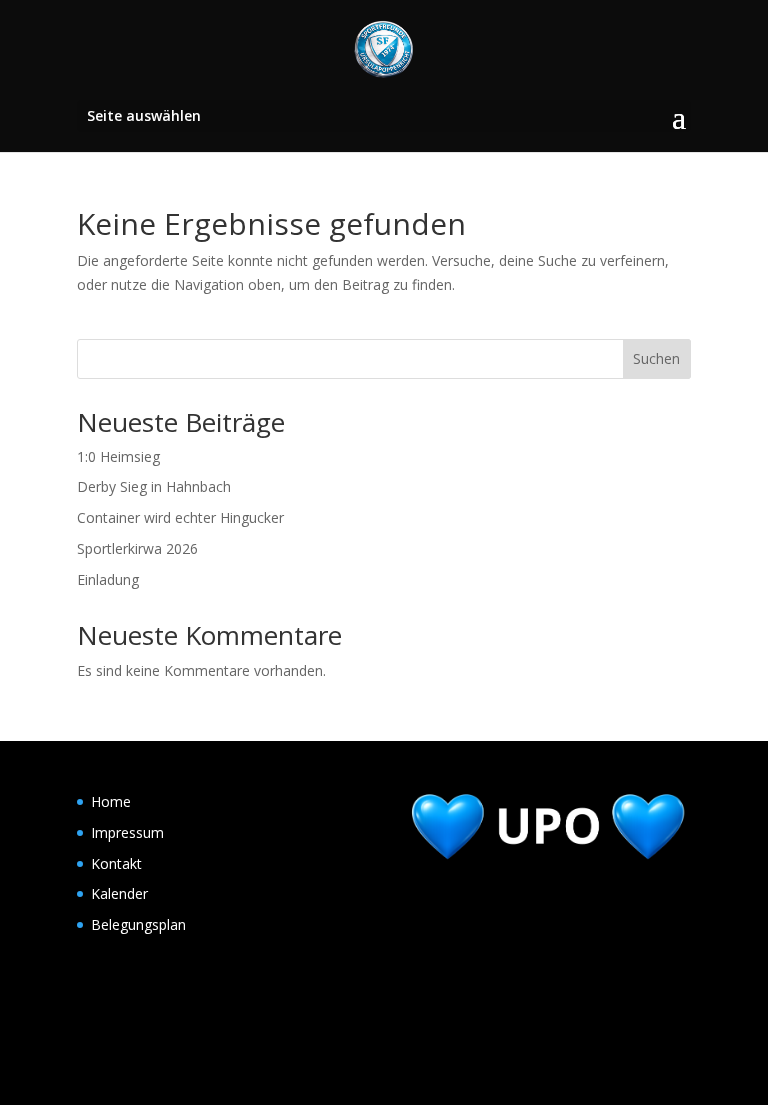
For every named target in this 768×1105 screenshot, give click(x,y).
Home (111, 801)
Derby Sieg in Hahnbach (154, 486)
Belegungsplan (138, 924)
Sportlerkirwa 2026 (137, 548)
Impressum (127, 832)
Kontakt (116, 863)
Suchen (656, 358)
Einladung (108, 579)
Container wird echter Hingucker (180, 517)
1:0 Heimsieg (118, 456)
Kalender (119, 893)
